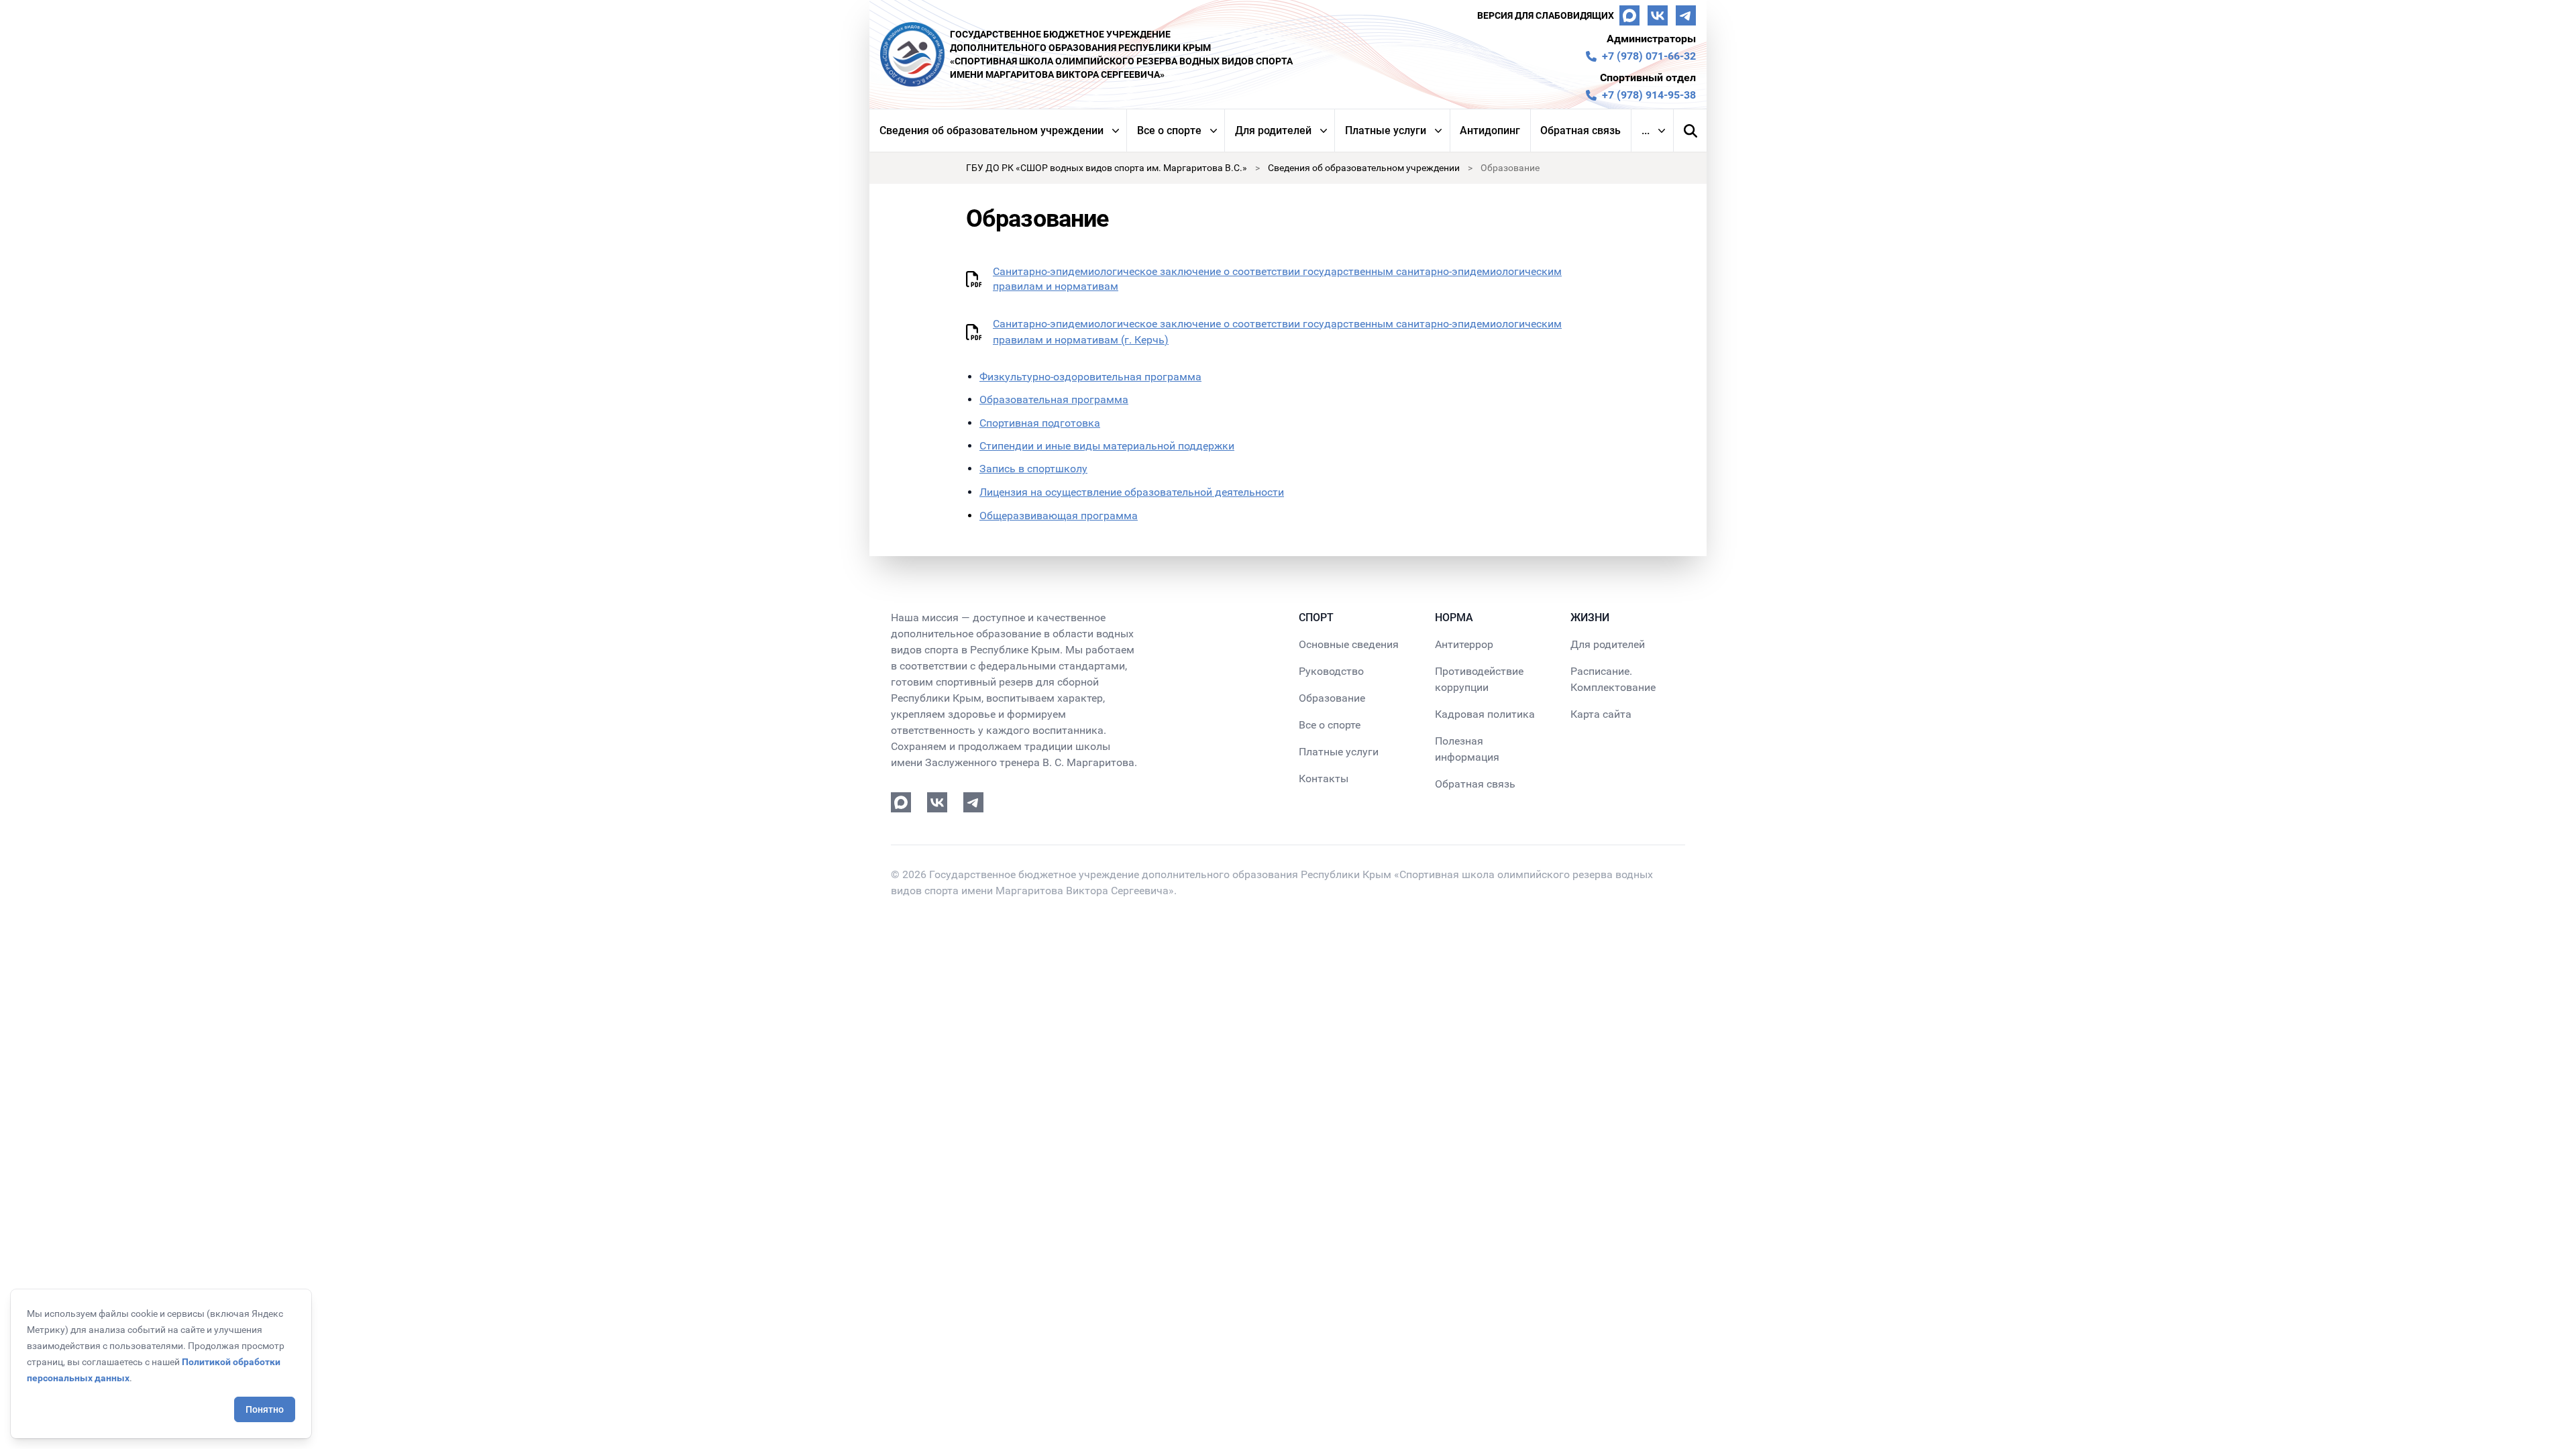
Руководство (1331, 671)
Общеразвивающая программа (1059, 516)
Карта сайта (1601, 714)
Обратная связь (1580, 130)
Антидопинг (1490, 130)
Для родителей (1273, 130)
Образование (1332, 698)
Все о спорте (1169, 130)
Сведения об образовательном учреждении (991, 130)
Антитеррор (1464, 644)
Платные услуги (1386, 130)
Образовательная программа (1054, 399)
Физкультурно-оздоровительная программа (1090, 377)
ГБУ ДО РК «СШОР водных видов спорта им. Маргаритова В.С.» (1107, 168)
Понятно (265, 1409)
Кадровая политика (1485, 714)
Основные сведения (1349, 644)
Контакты (1324, 779)
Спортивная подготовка (1040, 423)
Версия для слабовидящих (1546, 15)
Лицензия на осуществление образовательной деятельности (1132, 492)
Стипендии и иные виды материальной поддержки (1107, 446)
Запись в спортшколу (1033, 469)
